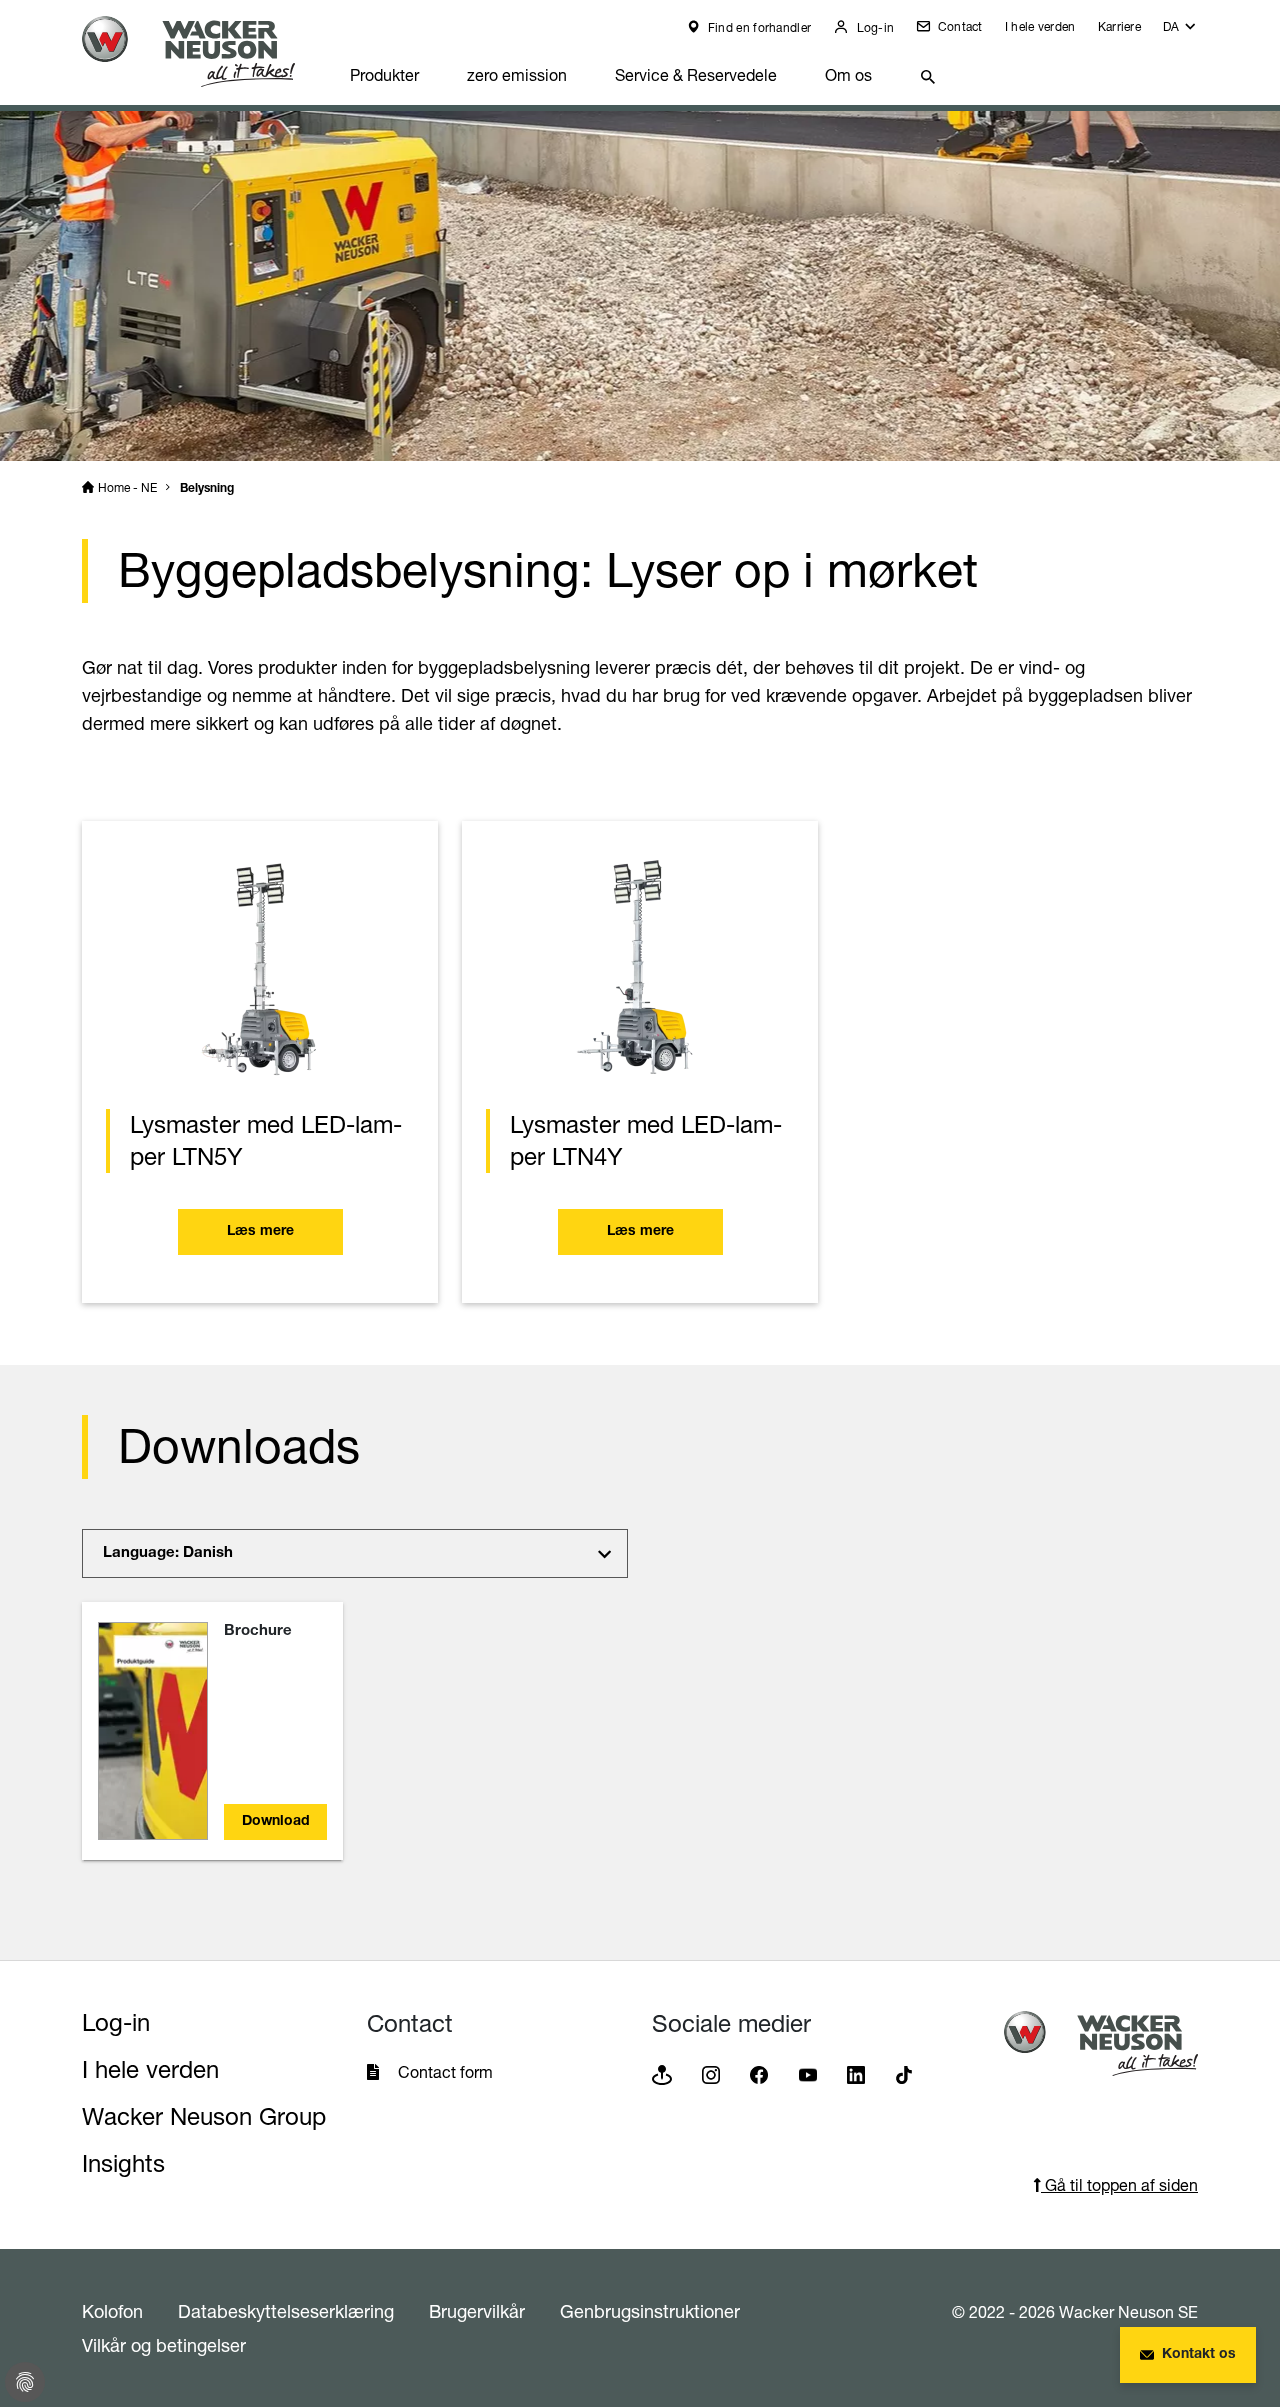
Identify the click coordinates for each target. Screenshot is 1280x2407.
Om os (848, 75)
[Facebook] (759, 2073)
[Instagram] (711, 2073)
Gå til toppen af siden (1119, 2185)
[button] (1180, 31)
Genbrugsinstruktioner (650, 2311)
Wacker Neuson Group (204, 2116)
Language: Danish (168, 1553)
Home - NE (127, 487)
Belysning (207, 489)
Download (276, 1822)
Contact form (445, 2072)
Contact (958, 26)
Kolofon (112, 2311)
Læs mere (260, 1232)
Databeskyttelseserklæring (286, 2311)
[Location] (662, 2073)
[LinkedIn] (856, 2073)
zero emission (517, 75)
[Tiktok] (904, 2073)
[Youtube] (808, 2073)
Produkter (384, 75)
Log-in (873, 27)
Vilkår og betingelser (164, 2345)
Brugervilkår (477, 2311)
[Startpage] (204, 51)
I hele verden (1040, 26)
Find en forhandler (758, 27)
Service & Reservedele (696, 75)
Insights (123, 2163)
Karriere (1119, 26)
